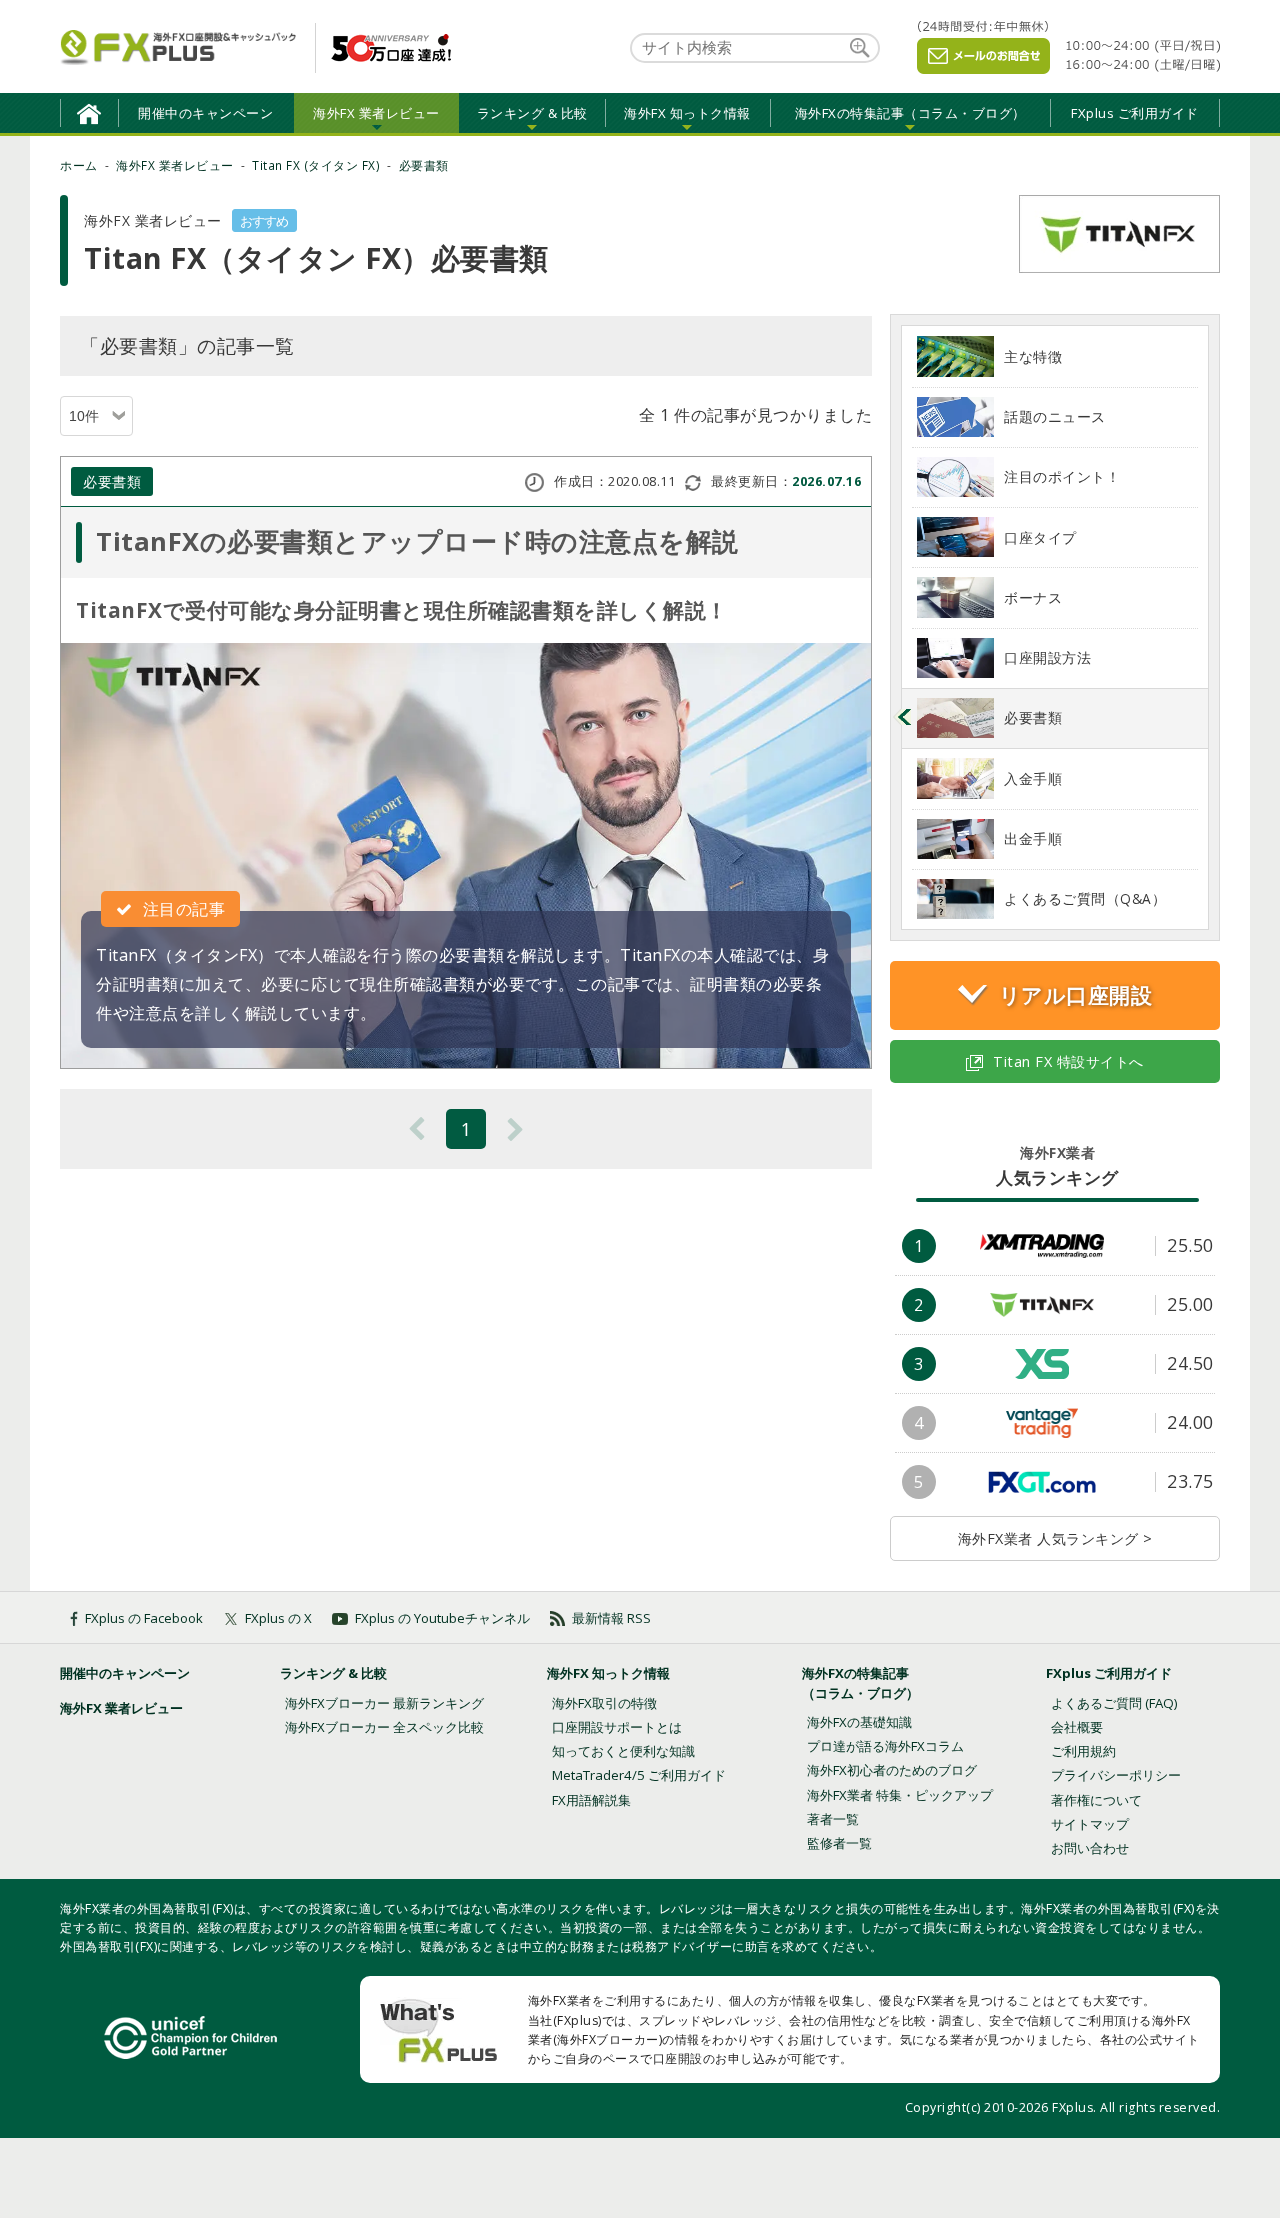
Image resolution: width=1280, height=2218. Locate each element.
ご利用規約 (1083, 1751)
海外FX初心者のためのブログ (892, 1770)
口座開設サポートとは (617, 1727)
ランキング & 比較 (333, 1673)
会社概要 (1077, 1727)
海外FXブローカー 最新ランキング (384, 1703)
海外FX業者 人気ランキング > (1055, 1538)
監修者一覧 (839, 1843)
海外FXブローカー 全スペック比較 (384, 1727)
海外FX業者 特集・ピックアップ (900, 1795)
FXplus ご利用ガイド (1135, 113)
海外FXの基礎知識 (859, 1722)
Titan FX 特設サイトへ (1068, 1061)
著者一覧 (833, 1819)
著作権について (1096, 1800)
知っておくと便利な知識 (623, 1751)
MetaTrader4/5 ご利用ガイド (639, 1775)
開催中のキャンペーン (205, 113)
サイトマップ (1090, 1824)
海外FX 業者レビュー (121, 1708)
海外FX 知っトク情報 (608, 1673)
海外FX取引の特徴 (604, 1703)
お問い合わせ (1090, 1848)
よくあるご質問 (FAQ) (1114, 1703)
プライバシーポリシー (1116, 1775)
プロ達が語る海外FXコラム (885, 1746)
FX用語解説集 (591, 1800)
